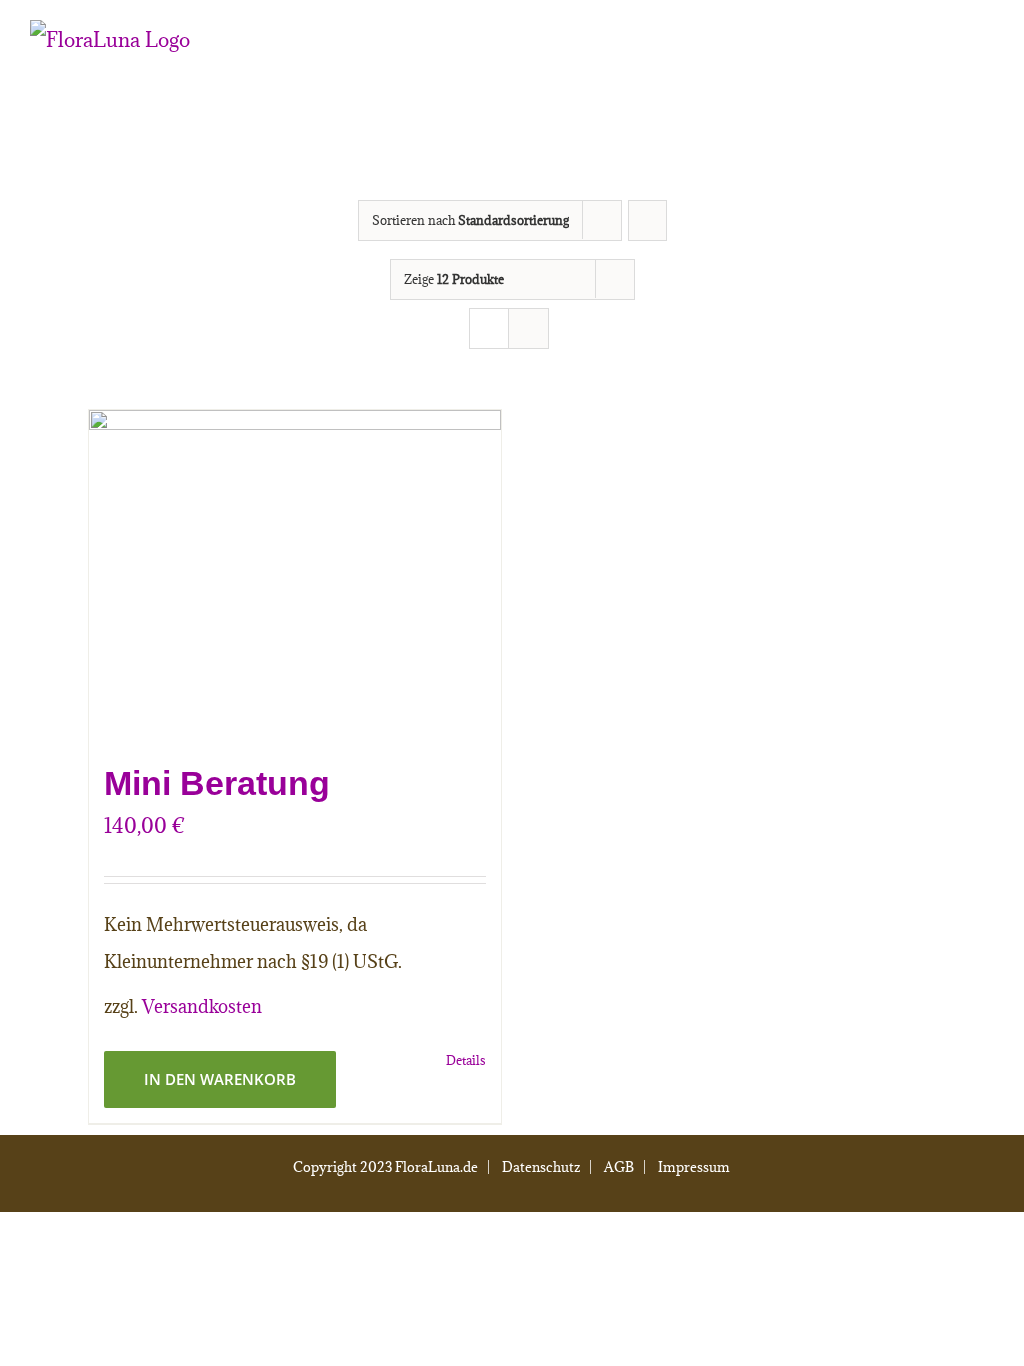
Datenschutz (541, 1167)
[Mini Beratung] (295, 575)
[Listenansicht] (528, 328)
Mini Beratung (217, 783)
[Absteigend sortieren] (647, 220)
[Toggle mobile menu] (986, 55)
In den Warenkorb (220, 1079)
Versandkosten (202, 1006)
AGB (619, 1167)
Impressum (694, 1167)
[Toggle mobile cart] (950, 55)
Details (466, 1060)
